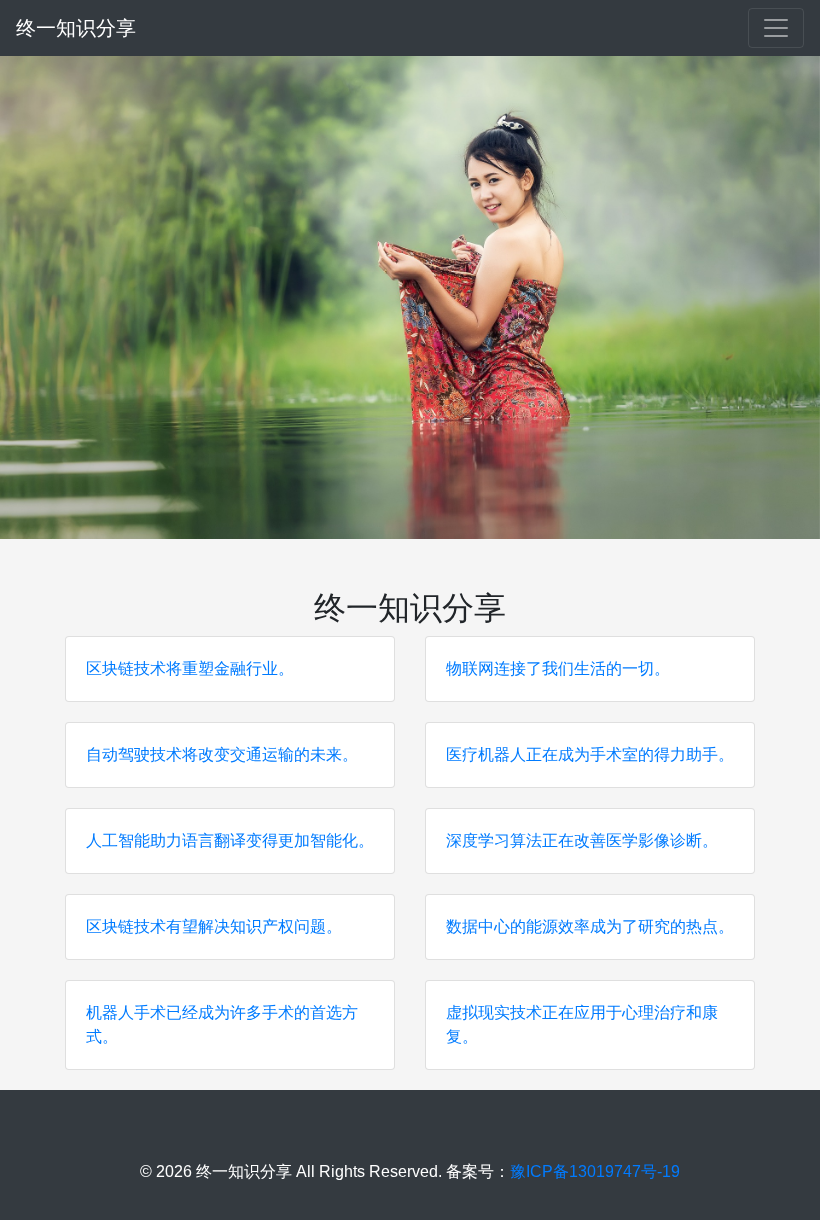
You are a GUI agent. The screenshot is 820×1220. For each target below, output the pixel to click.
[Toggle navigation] (776, 28)
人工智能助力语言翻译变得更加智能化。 (230, 840)
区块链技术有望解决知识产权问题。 (214, 926)
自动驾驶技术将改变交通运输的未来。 (222, 754)
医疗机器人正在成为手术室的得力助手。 (590, 754)
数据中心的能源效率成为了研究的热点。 (590, 926)
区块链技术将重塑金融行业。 (190, 668)
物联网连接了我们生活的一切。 (558, 668)
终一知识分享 (76, 28)
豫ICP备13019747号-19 (595, 1171)
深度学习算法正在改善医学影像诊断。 (582, 840)
